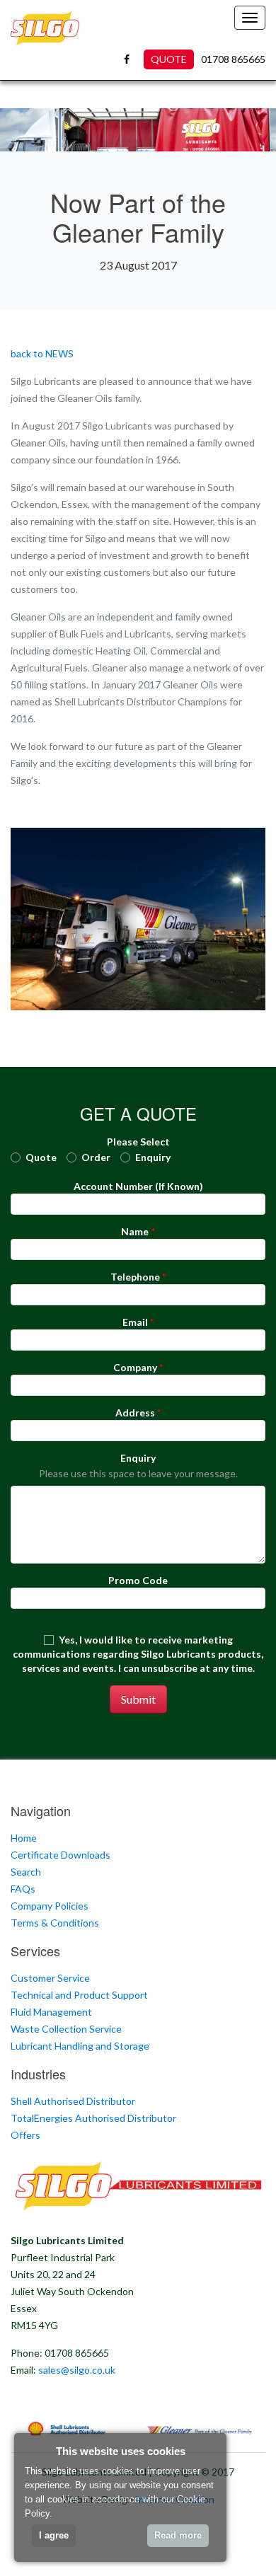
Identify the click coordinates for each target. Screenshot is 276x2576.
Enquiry (138, 1458)
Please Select (138, 1142)
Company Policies (50, 1906)
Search (26, 1872)
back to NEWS (42, 353)
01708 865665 (233, 59)
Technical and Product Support (79, 1995)
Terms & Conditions (55, 1923)
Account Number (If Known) (138, 1186)
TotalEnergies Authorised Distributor (93, 2118)
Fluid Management (51, 2012)
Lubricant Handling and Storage (80, 2046)
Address (135, 1413)
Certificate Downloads (61, 1855)
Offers (25, 2135)
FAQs (23, 1889)
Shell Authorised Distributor (73, 2101)
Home (24, 1838)
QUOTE (169, 59)
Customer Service (50, 1978)
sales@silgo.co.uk (77, 2370)
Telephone (135, 1277)
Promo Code (138, 1580)
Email (135, 1322)
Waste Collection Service (66, 2029)
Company (135, 1367)
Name (135, 1231)
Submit (138, 1699)
